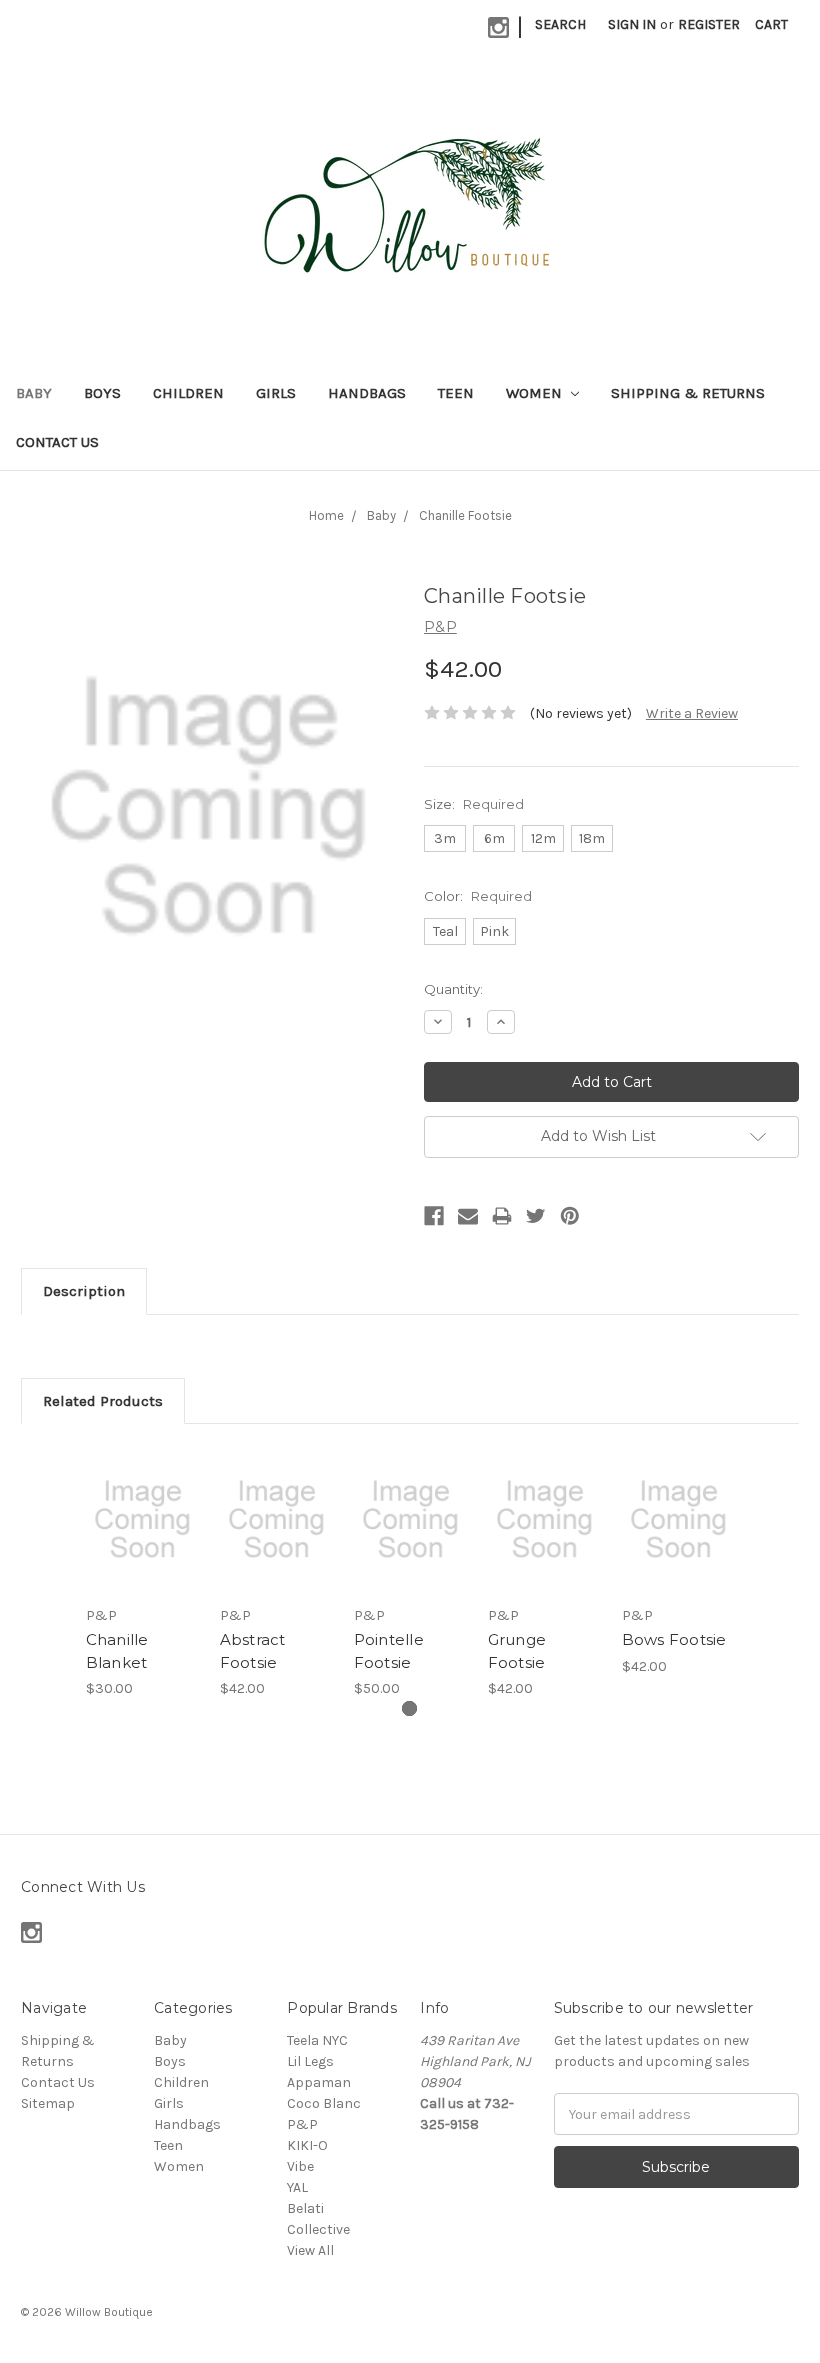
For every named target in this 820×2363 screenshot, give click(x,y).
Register (709, 24)
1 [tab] (409, 1708)
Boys (102, 393)
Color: (478, 896)
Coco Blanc (324, 2103)
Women (536, 393)
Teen (456, 393)
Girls (276, 393)
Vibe (300, 2166)
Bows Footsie (674, 1639)
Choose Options (142, 1544)
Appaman (319, 2082)
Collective (318, 2229)
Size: (474, 804)
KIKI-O (307, 2145)
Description (84, 1291)
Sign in (632, 24)
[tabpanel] (142, 1572)
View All (310, 2250)
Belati (305, 2208)
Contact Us (57, 442)
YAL (297, 2187)
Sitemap (48, 2103)
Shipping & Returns (688, 393)
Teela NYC (317, 2040)
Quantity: (453, 989)
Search (560, 24)
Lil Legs (310, 2061)
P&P (302, 2124)
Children (188, 393)
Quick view (142, 1495)
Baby (34, 393)
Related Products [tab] (103, 1401)
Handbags (367, 393)
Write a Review (692, 713)
